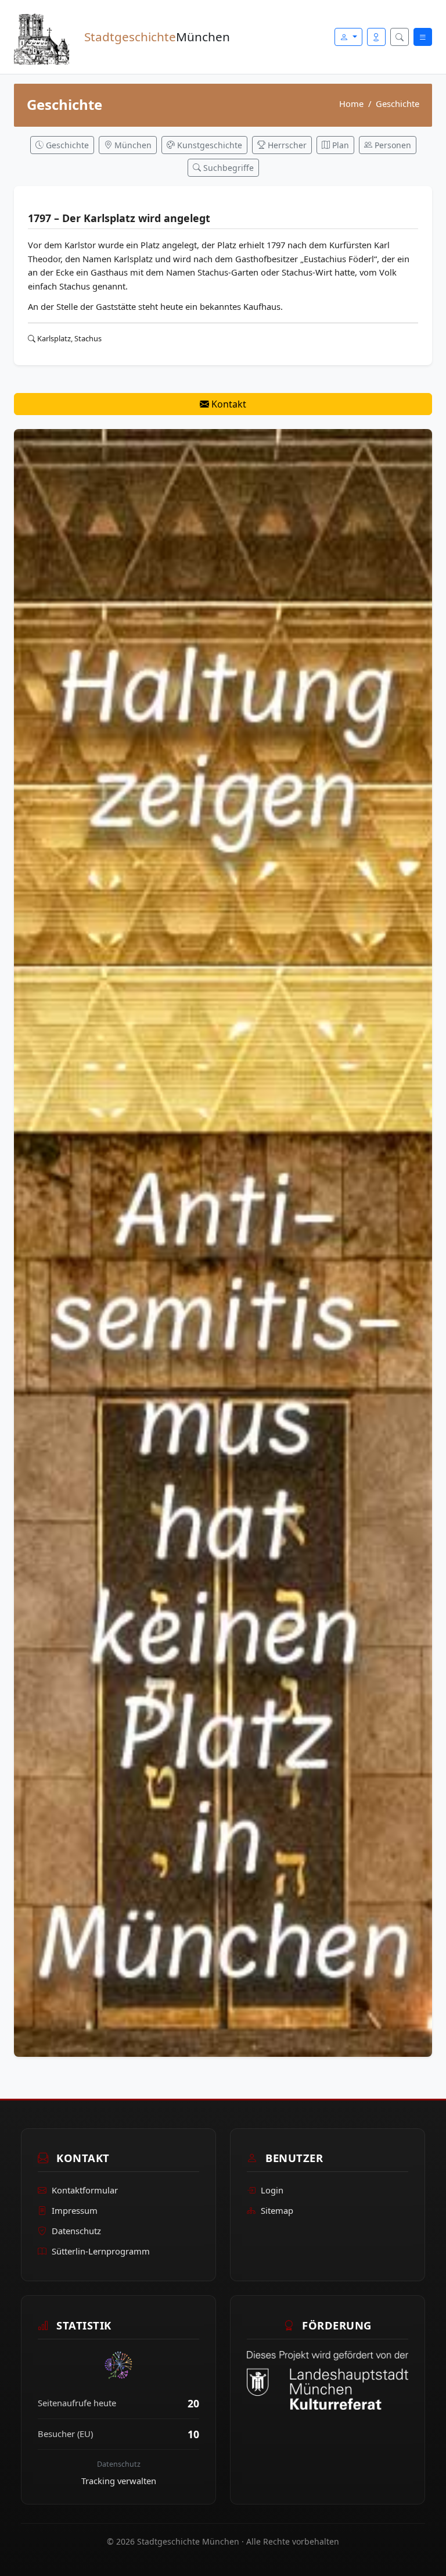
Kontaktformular (85, 2190)
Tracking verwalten (119, 2481)
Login (272, 2190)
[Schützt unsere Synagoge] (223, 1242)
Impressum (75, 2210)
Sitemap (277, 2210)
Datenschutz (76, 2231)
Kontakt (228, 404)
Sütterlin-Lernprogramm (101, 2251)
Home (351, 103)
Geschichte (398, 103)
